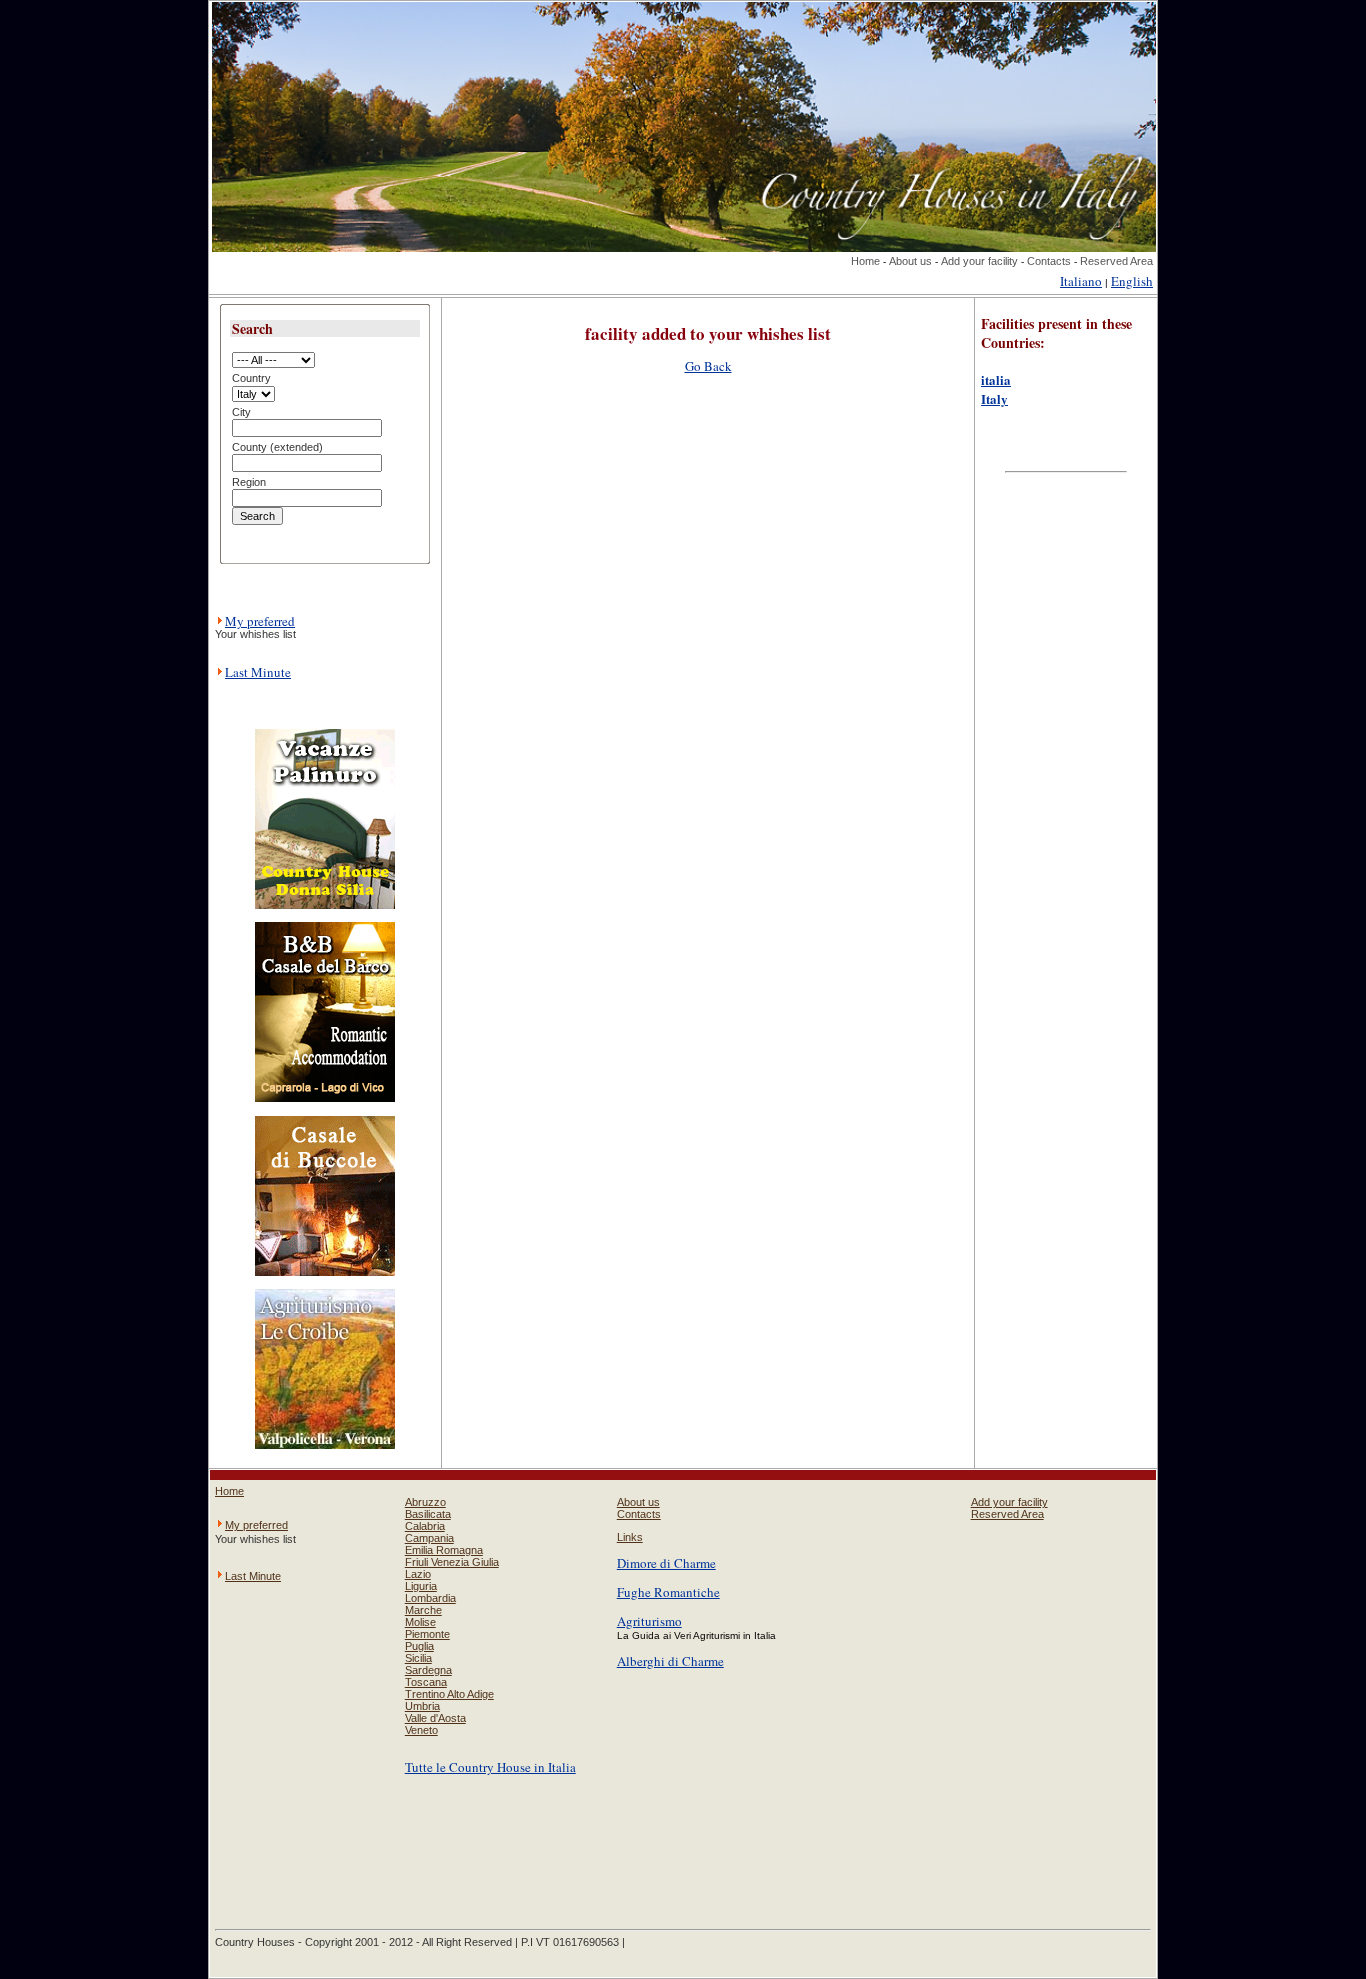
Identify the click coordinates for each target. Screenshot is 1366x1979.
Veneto (421, 1730)
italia (996, 379)
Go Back (708, 366)
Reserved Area (1116, 261)
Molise (420, 1622)
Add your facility (979, 261)
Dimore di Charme (666, 1563)
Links (630, 1537)
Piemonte (427, 1634)
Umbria (422, 1706)
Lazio (418, 1574)
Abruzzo (425, 1502)
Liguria (421, 1586)
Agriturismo (649, 1621)
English (1132, 281)
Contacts (1049, 261)
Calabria (425, 1526)
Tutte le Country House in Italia (490, 1767)
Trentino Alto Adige (449, 1694)
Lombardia (430, 1598)
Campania (429, 1538)
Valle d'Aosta (435, 1718)
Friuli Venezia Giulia (452, 1562)
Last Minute (258, 672)
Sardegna (428, 1670)
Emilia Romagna (444, 1550)
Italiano (1081, 281)
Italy (994, 398)
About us (910, 261)
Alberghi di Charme (670, 1661)
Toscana (426, 1682)
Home (865, 261)
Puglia (419, 1646)
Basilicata (428, 1514)
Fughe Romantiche (668, 1592)
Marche (423, 1610)
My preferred (260, 621)
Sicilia (418, 1658)
